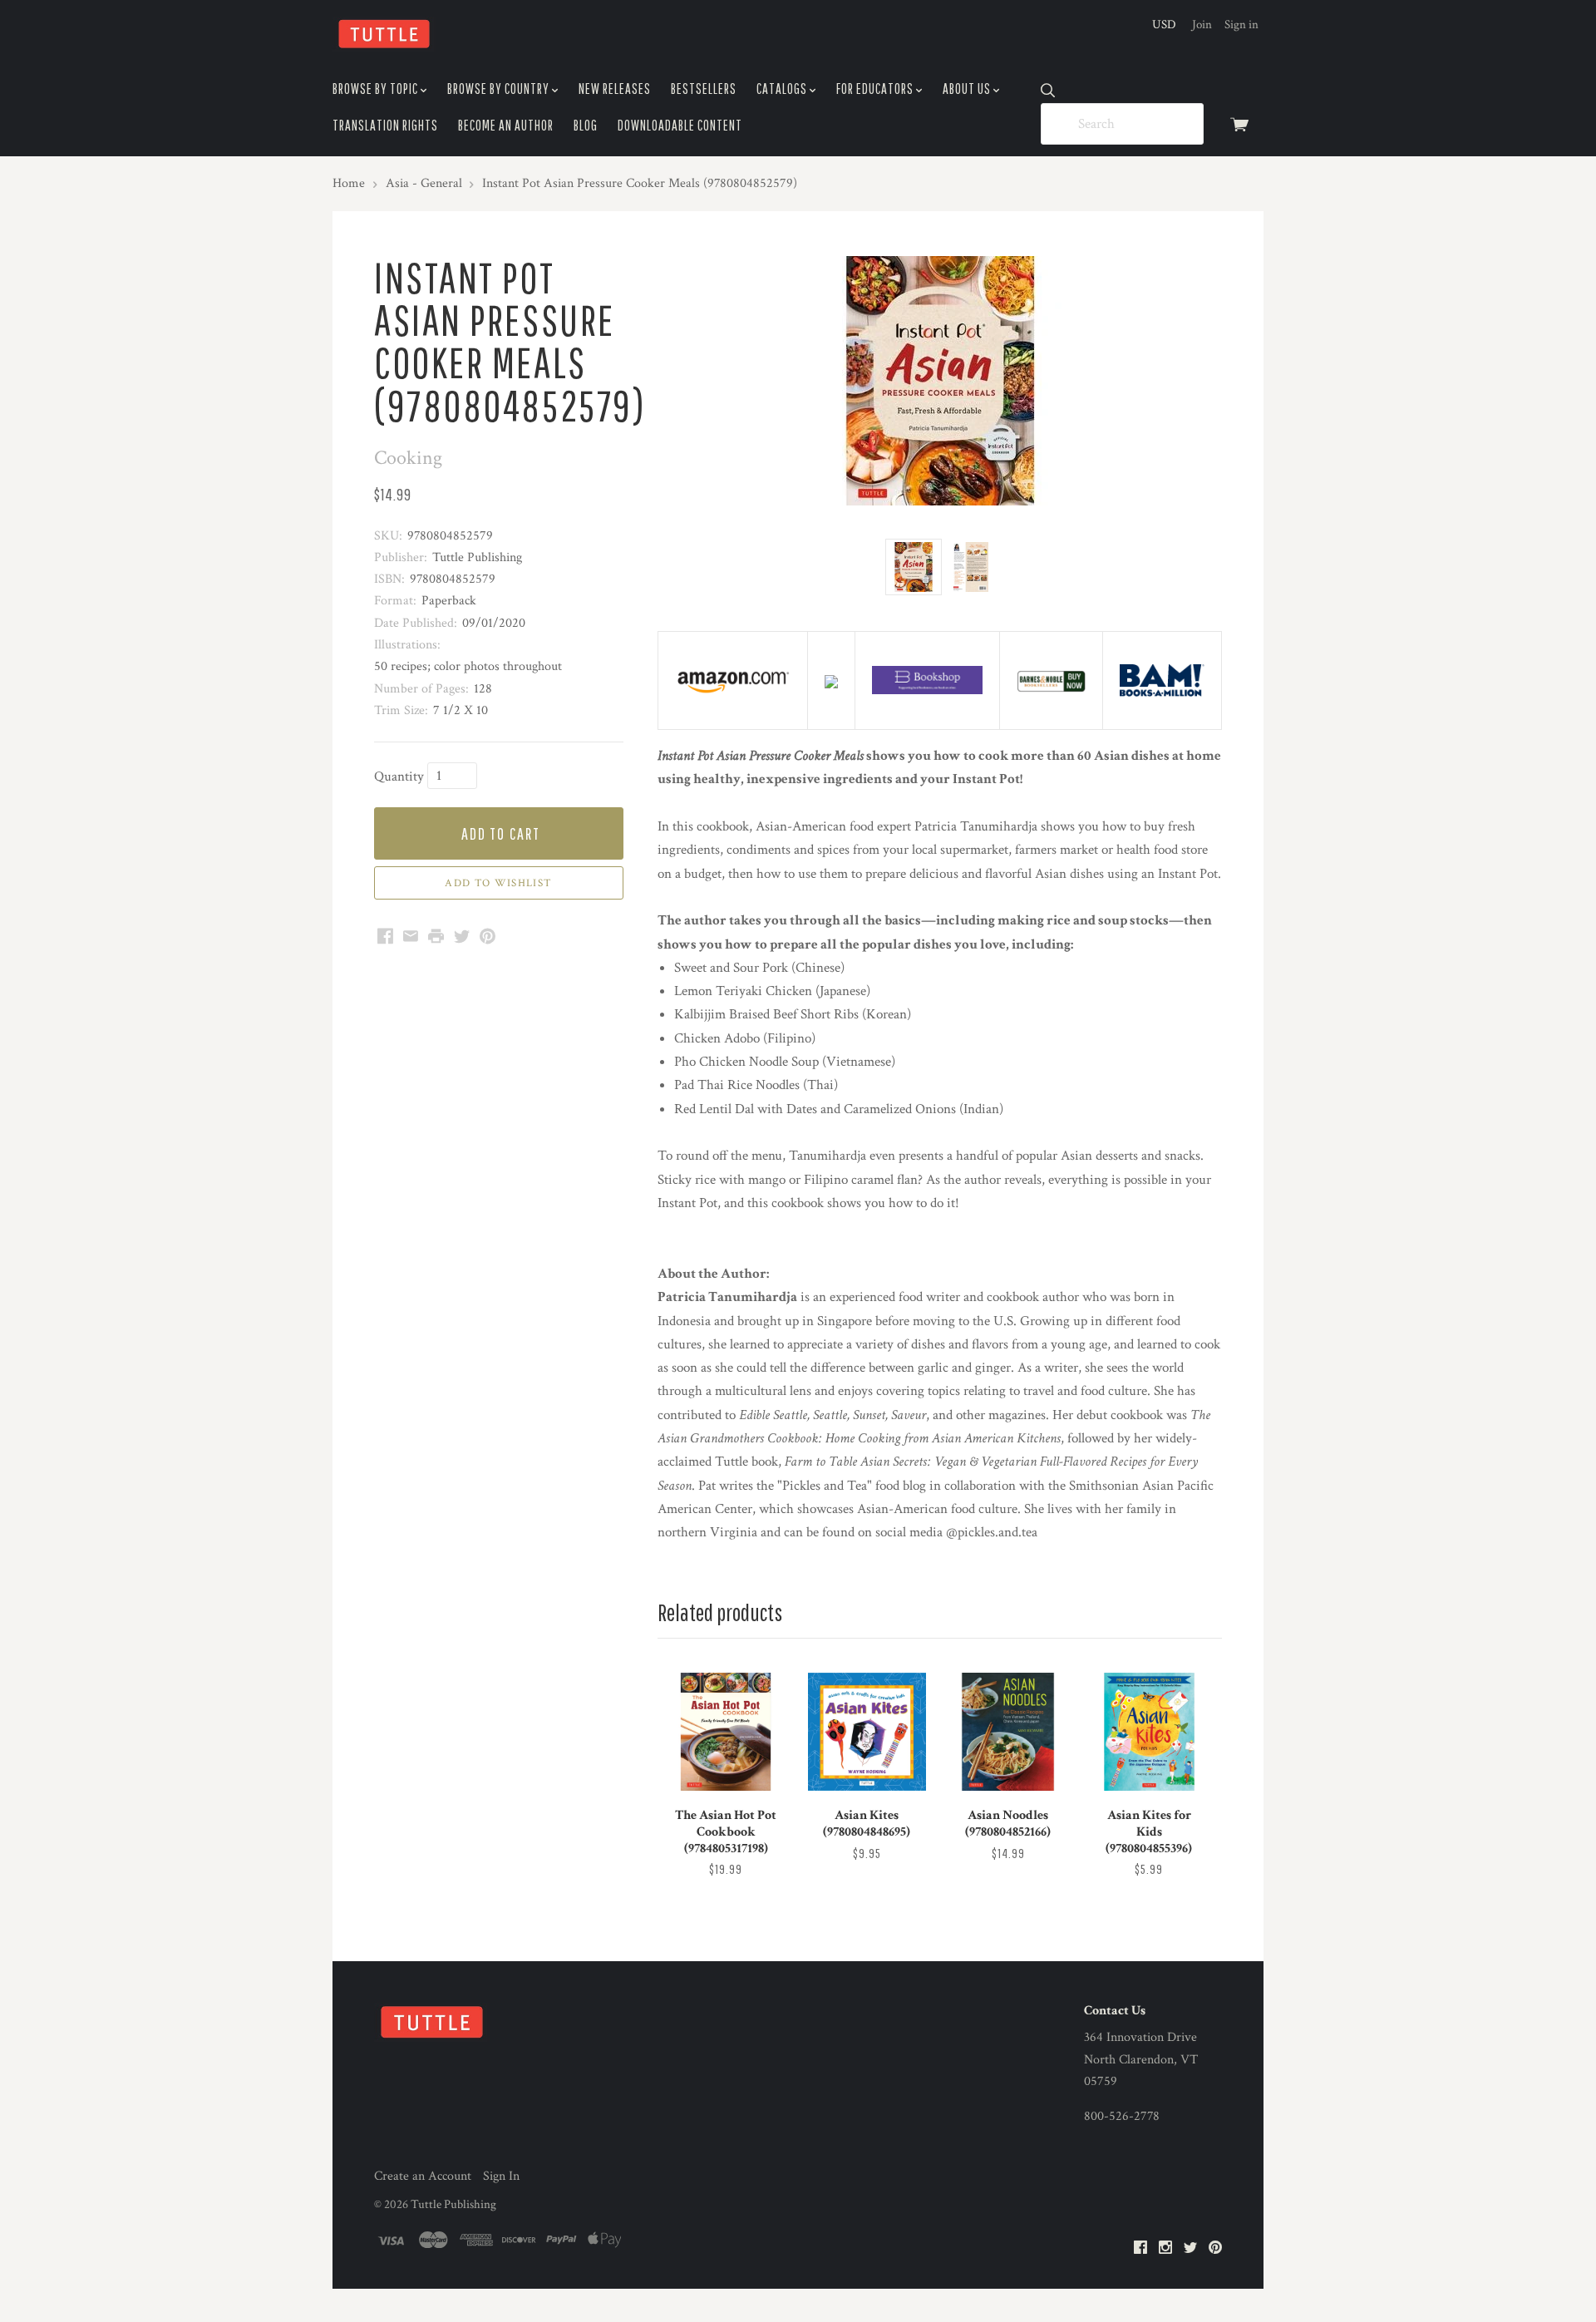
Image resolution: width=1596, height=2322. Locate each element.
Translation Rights (385, 125)
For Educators (876, 89)
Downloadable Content (680, 125)
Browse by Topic (377, 89)
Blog (586, 125)
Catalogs (783, 89)
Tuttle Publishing (453, 2204)
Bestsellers (704, 89)
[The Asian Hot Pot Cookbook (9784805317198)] (726, 1732)
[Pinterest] (1215, 2248)
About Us (968, 89)
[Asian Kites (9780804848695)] (867, 1732)
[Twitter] (1190, 2248)
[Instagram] (1165, 2248)
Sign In (501, 2176)
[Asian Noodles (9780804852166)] (1007, 1732)
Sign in (1241, 25)
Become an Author (506, 125)
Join (1202, 25)
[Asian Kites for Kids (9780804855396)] (1149, 1732)
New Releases (615, 89)
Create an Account (423, 2176)
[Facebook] (1140, 2248)
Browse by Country (500, 89)
